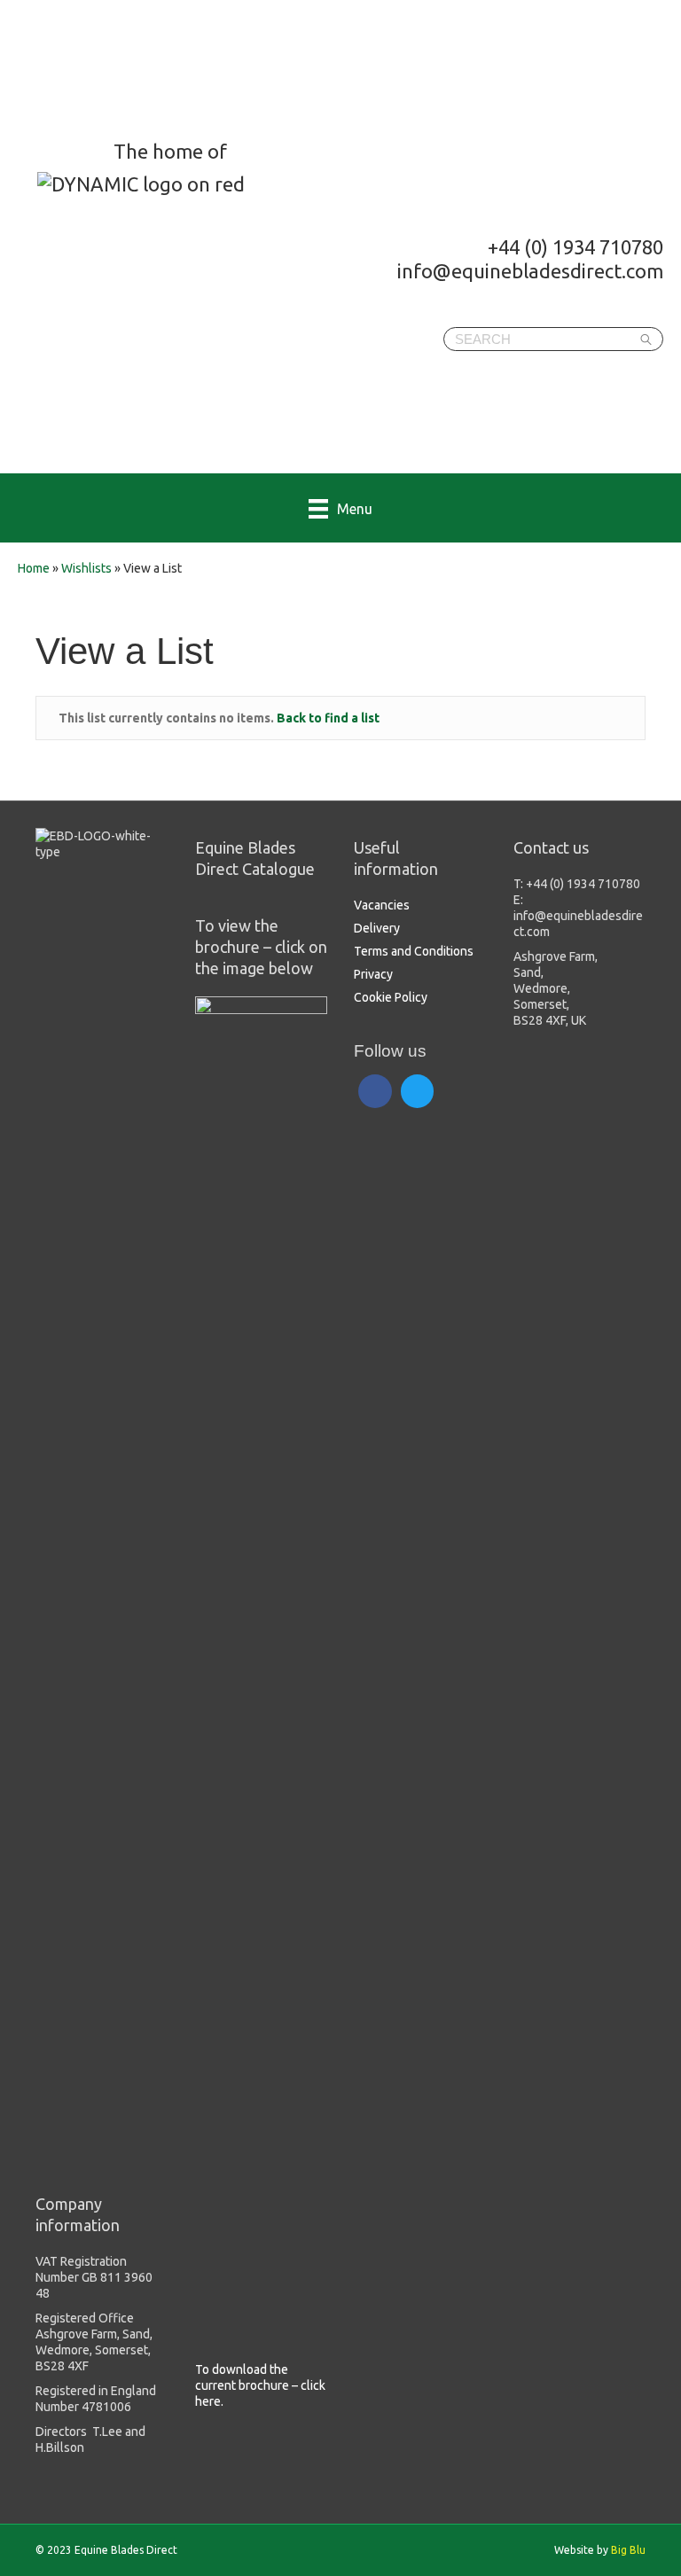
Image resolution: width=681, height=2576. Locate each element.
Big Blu (628, 2550)
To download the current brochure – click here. (260, 2385)
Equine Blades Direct (157, 67)
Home (34, 568)
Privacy (373, 974)
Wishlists (86, 568)
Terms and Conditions (414, 951)
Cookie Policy (391, 997)
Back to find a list (328, 718)
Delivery (377, 928)
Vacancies (382, 905)
